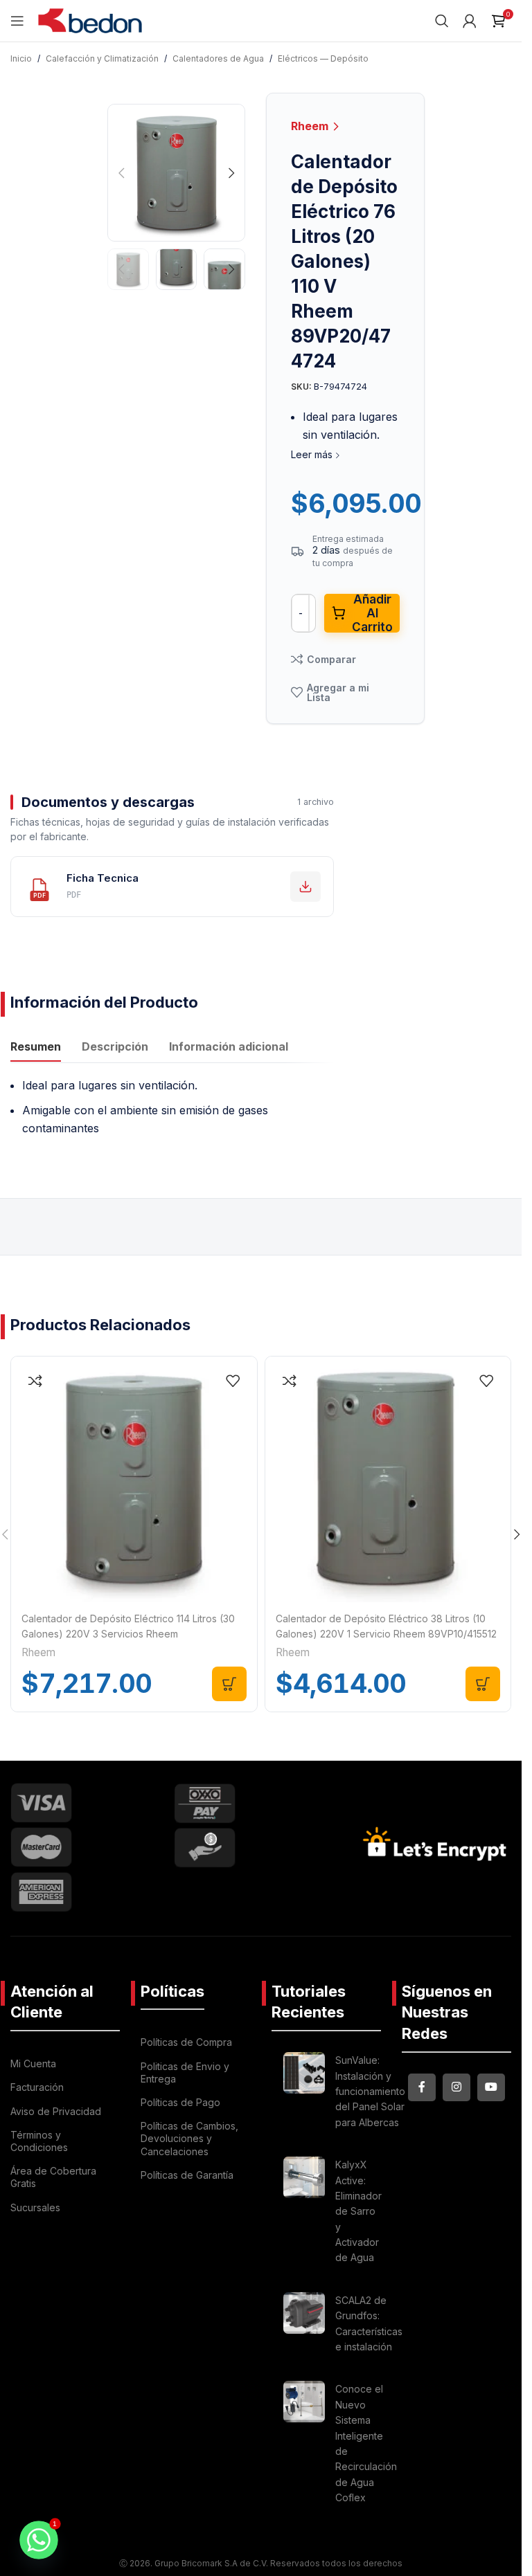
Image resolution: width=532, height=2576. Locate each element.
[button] (121, 173)
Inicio (21, 58)
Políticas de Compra (186, 2042)
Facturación (37, 2087)
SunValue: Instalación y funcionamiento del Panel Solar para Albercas (370, 2091)
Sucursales (35, 2207)
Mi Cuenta (33, 2063)
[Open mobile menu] (17, 21)
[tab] (36, 1048)
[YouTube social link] (491, 2087)
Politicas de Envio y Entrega (185, 2072)
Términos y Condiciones (39, 2141)
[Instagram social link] (456, 2087)
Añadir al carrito (372, 613)
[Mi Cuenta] (470, 21)
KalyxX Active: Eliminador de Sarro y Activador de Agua (358, 2211)
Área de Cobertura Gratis (53, 2177)
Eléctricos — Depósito (323, 58)
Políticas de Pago (180, 2102)
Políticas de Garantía (187, 2175)
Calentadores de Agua (218, 58)
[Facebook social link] (422, 2087)
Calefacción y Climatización (102, 58)
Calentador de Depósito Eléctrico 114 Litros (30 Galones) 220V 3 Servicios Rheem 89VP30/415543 (128, 1634)
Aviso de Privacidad (56, 2111)
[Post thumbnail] (304, 2094)
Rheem (311, 126)
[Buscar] (442, 21)
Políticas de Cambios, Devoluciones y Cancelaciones (189, 2138)
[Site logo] (90, 19)
